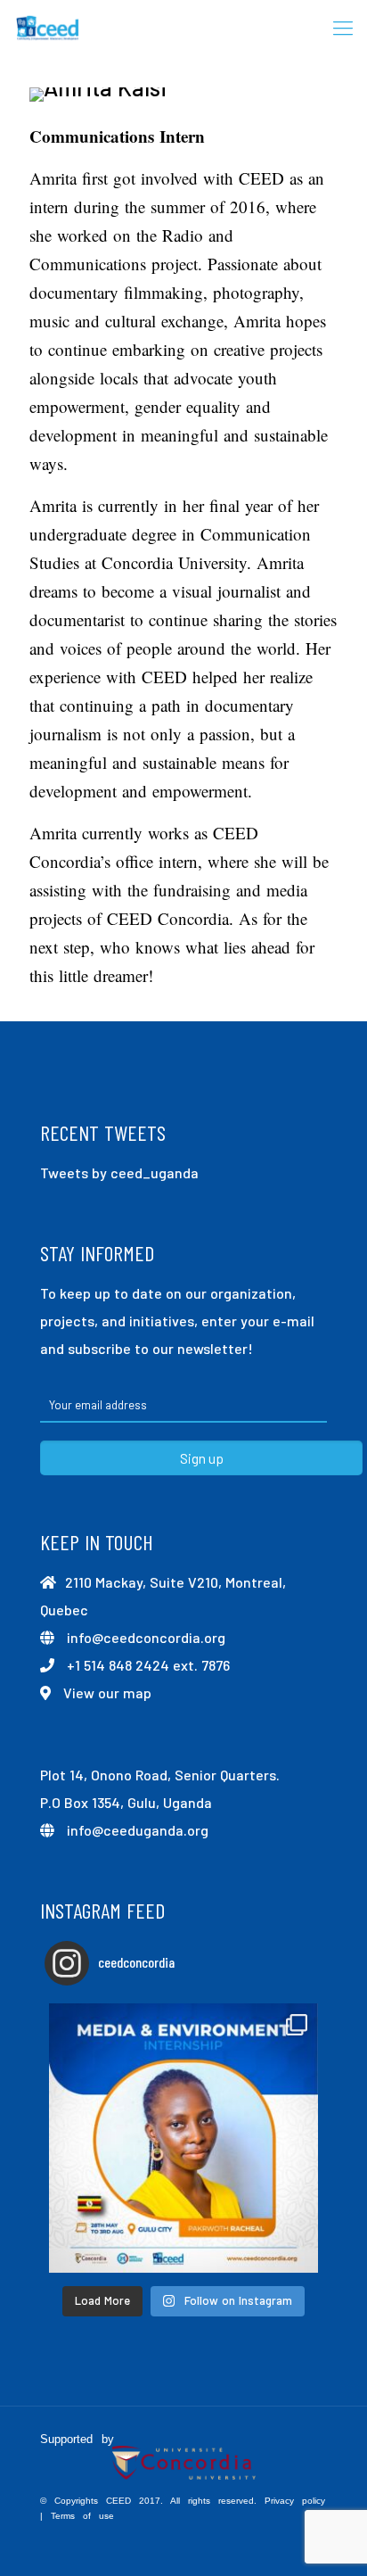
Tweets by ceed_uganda (119, 1172)
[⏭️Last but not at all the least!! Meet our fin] (183, 2138)
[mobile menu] (343, 27)
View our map (107, 1693)
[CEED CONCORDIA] (48, 27)
